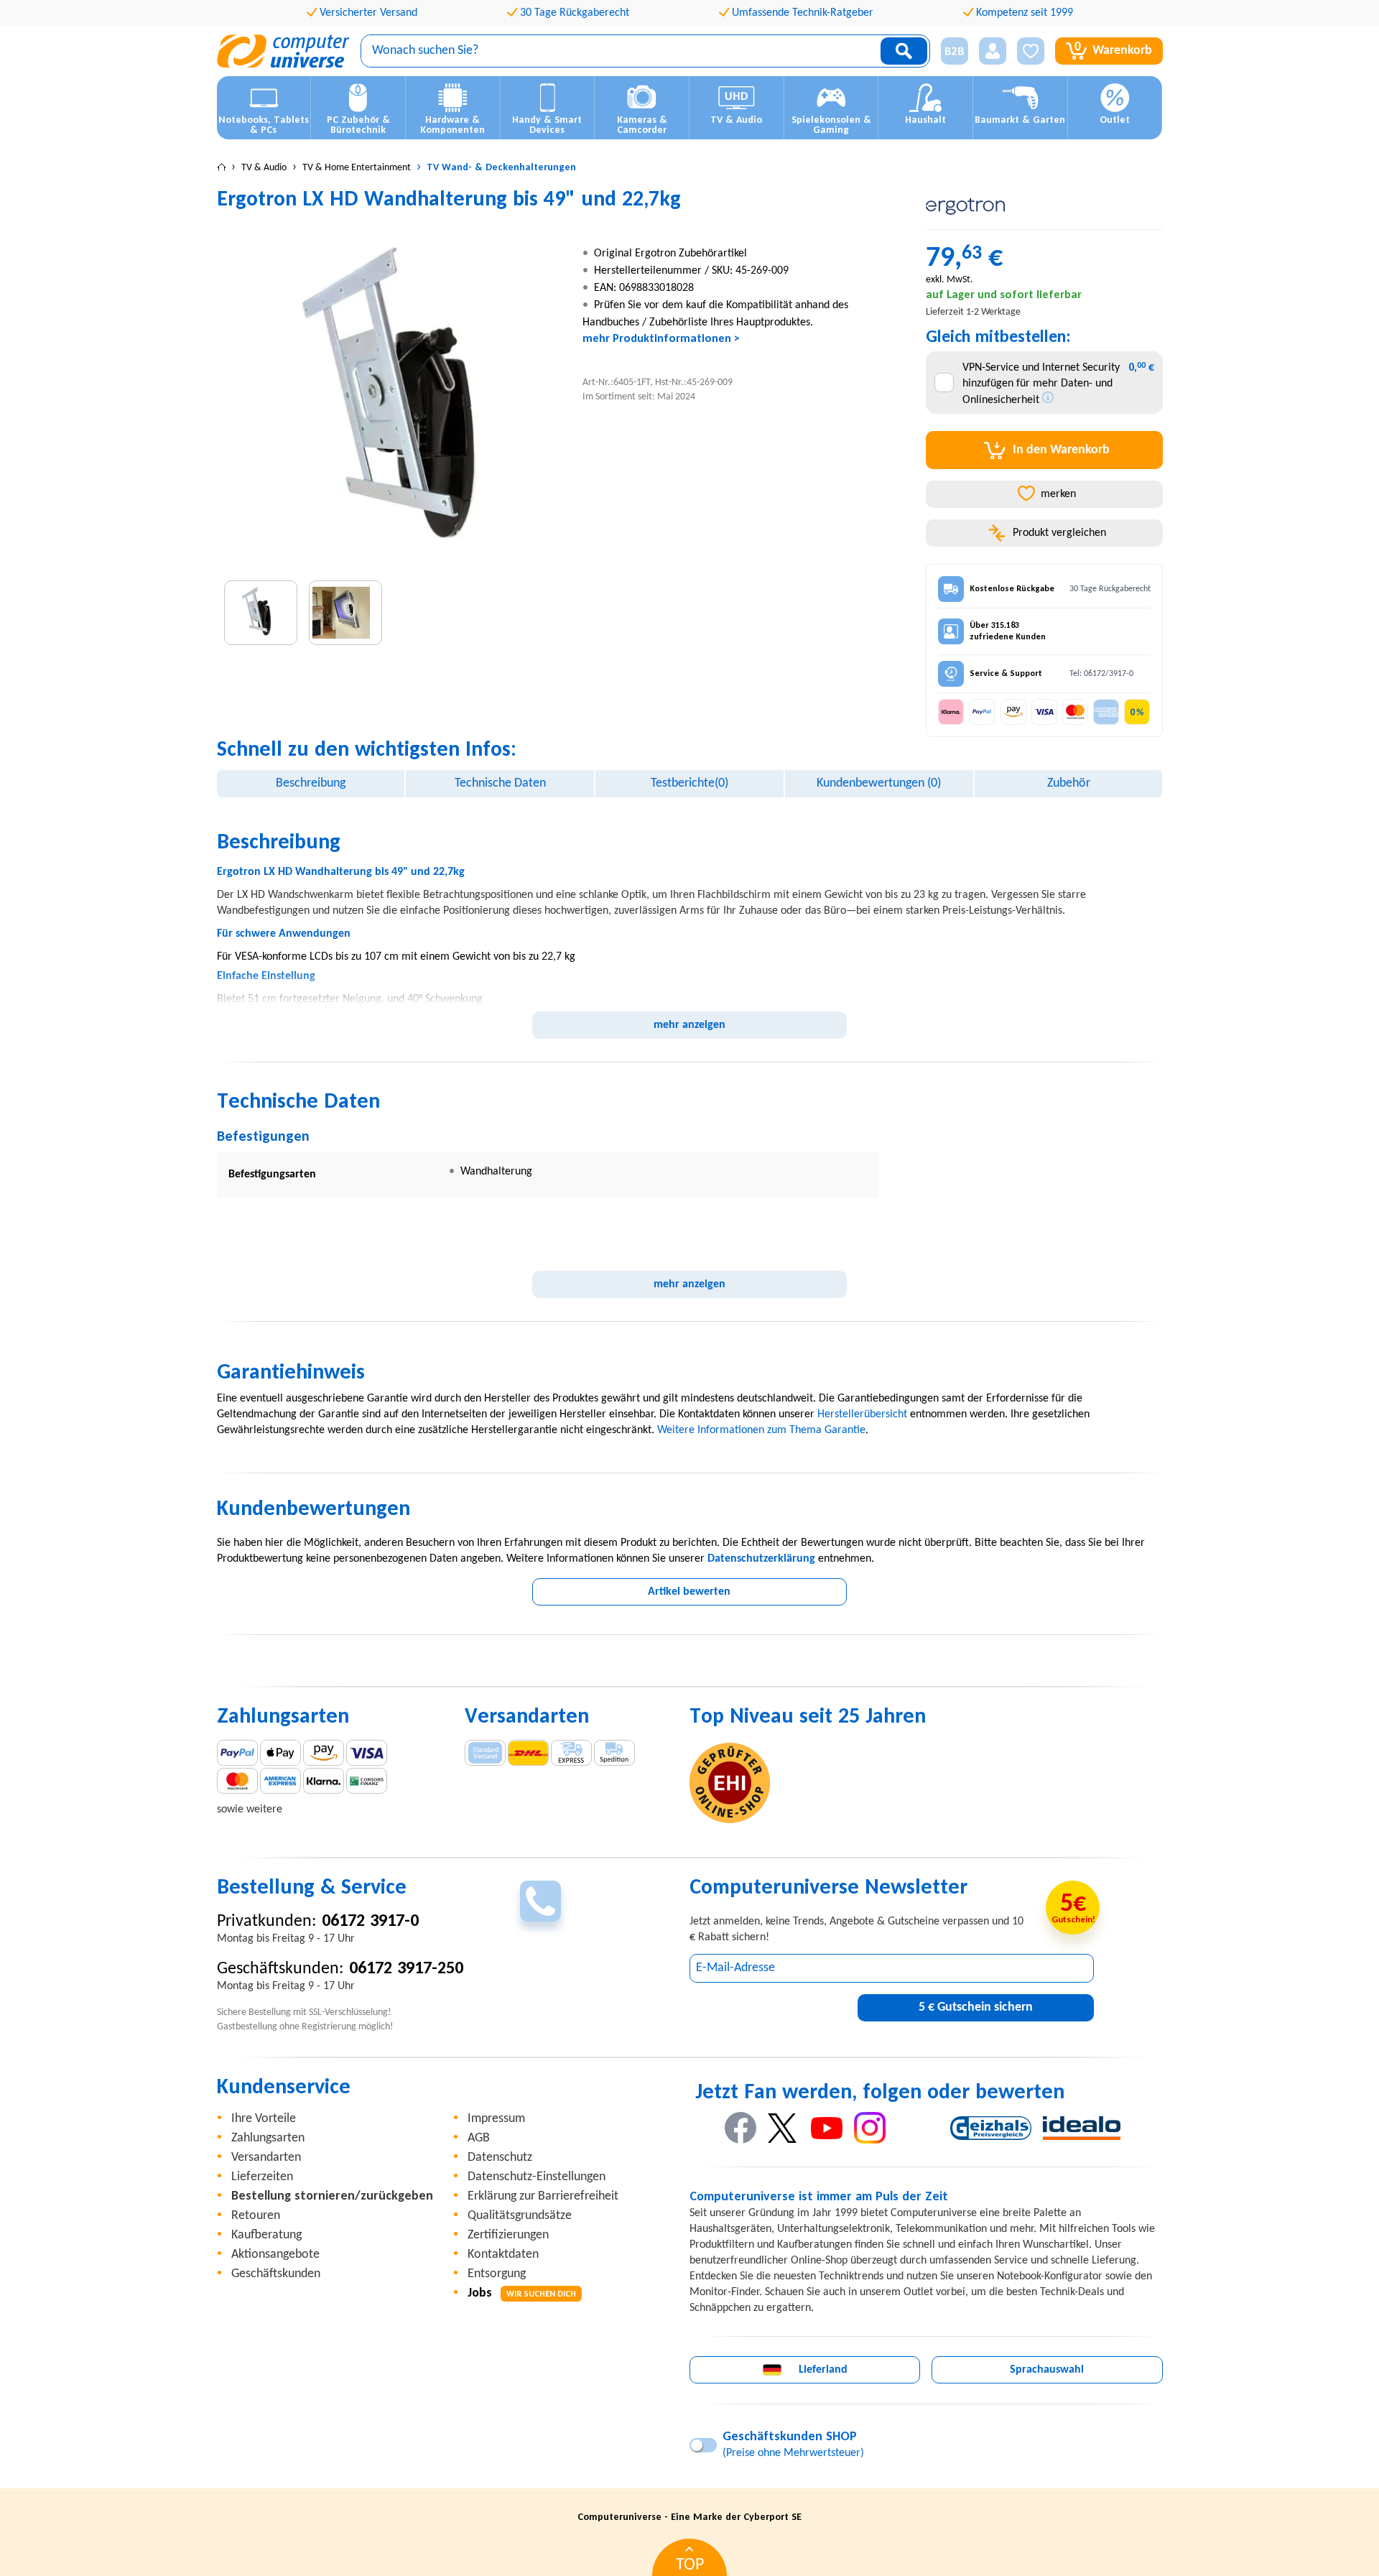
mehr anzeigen (689, 1025)
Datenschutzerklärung (761, 1559)
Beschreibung (311, 783)
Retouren (256, 2216)
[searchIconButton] (904, 51)
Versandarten (266, 2158)
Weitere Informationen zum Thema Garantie (761, 1430)
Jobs (522, 2293)
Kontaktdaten (503, 2255)
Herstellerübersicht (862, 1414)
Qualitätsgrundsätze (520, 2216)
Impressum (496, 2119)
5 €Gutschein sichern (976, 2007)
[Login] (993, 51)
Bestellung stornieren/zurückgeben (332, 2196)
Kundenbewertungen (879, 783)
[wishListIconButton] (1031, 51)
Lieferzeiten (262, 2177)
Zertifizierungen (508, 2235)
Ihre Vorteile (264, 2119)
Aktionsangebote (275, 2255)
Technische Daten (500, 783)
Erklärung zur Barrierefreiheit (543, 2196)
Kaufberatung (266, 2235)
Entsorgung (497, 2274)
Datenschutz (500, 2158)
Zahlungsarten (268, 2138)
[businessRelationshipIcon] (955, 51)
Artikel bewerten (689, 1592)
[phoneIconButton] (540, 1901)
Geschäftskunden (276, 2274)
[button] (949, 51)
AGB (479, 2138)
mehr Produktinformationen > (661, 339)
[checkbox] (944, 383)
